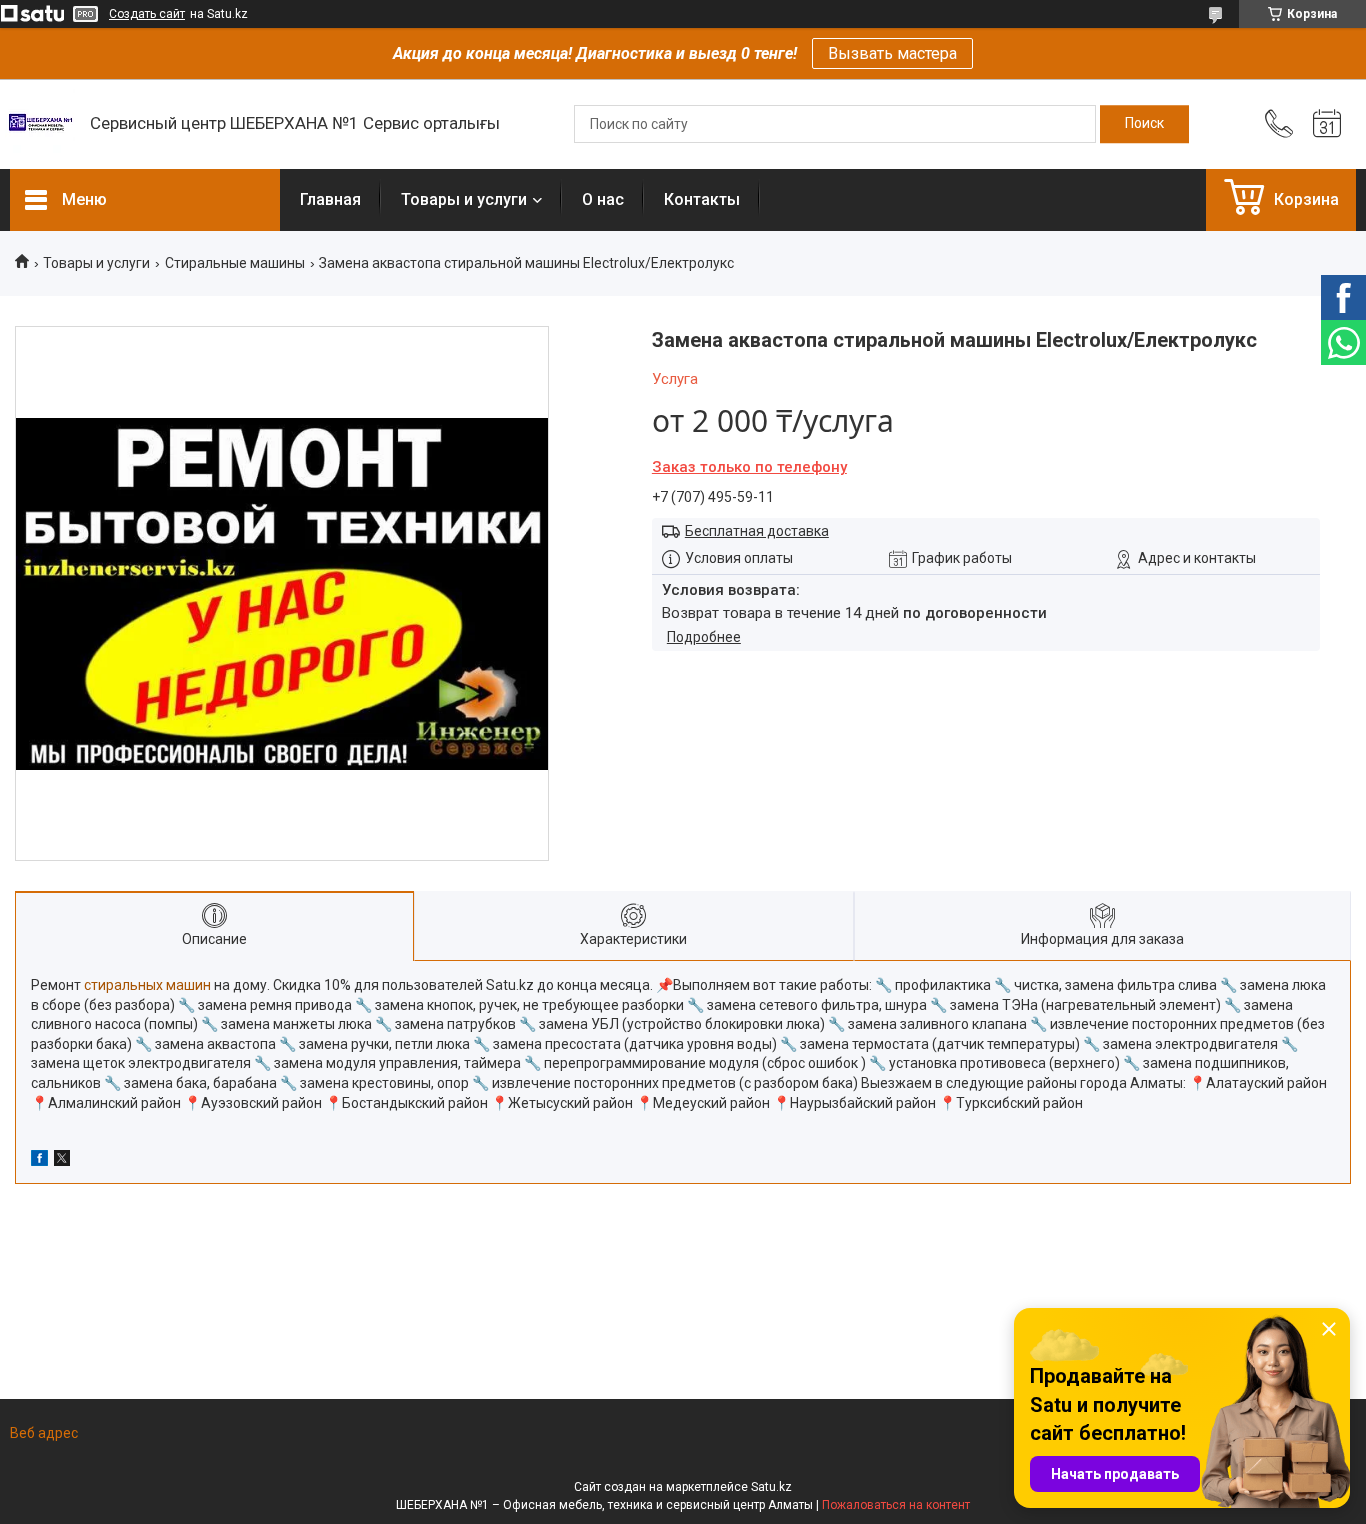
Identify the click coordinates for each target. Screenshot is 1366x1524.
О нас (603, 199)
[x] (62, 1161)
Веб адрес (44, 1433)
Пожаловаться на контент (896, 1505)
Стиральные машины (235, 263)
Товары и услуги (464, 199)
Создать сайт (147, 14)
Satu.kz (771, 1487)
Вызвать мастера (892, 53)
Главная (330, 199)
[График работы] (1327, 124)
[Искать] (1144, 124)
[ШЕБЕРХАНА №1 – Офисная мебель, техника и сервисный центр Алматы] (40, 124)
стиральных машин (147, 985)
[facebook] (39, 1161)
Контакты (702, 199)
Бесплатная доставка (757, 531)
